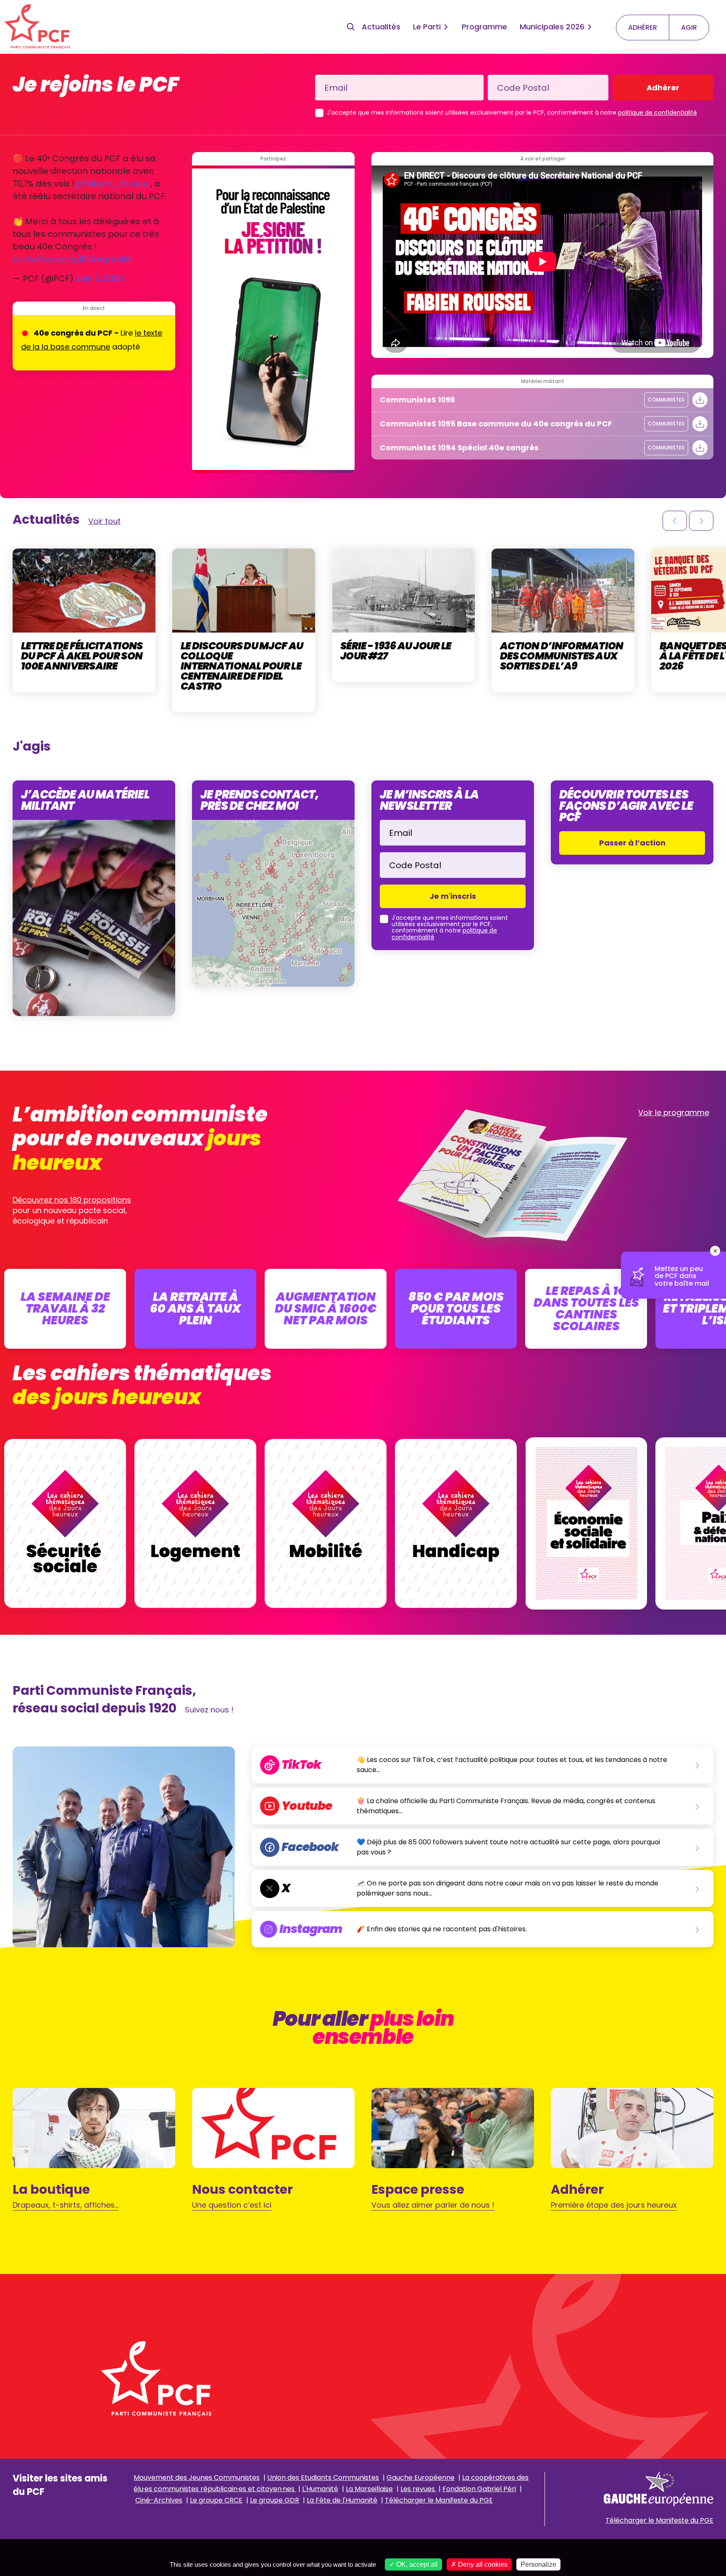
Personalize (538, 2564)
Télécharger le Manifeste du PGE (439, 2500)
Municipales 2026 (552, 27)
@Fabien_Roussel (112, 184)
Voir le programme (674, 1112)
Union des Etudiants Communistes (323, 2478)
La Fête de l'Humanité (342, 2500)
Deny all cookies (482, 2564)
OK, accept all (416, 2564)
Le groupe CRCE (216, 2500)
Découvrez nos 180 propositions (72, 1200)
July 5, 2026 (100, 278)
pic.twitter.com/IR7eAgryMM (72, 259)
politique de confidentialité (658, 113)
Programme (484, 27)
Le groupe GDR (275, 2500)
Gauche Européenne (421, 2478)
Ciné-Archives (159, 2500)
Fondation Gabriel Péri (479, 2489)
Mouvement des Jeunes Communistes (197, 2478)
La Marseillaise (369, 2489)
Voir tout (104, 521)
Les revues (418, 2489)
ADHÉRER (643, 28)
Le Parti (427, 27)
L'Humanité (320, 2489)
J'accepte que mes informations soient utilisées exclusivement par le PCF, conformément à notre (512, 113)
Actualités (381, 27)
